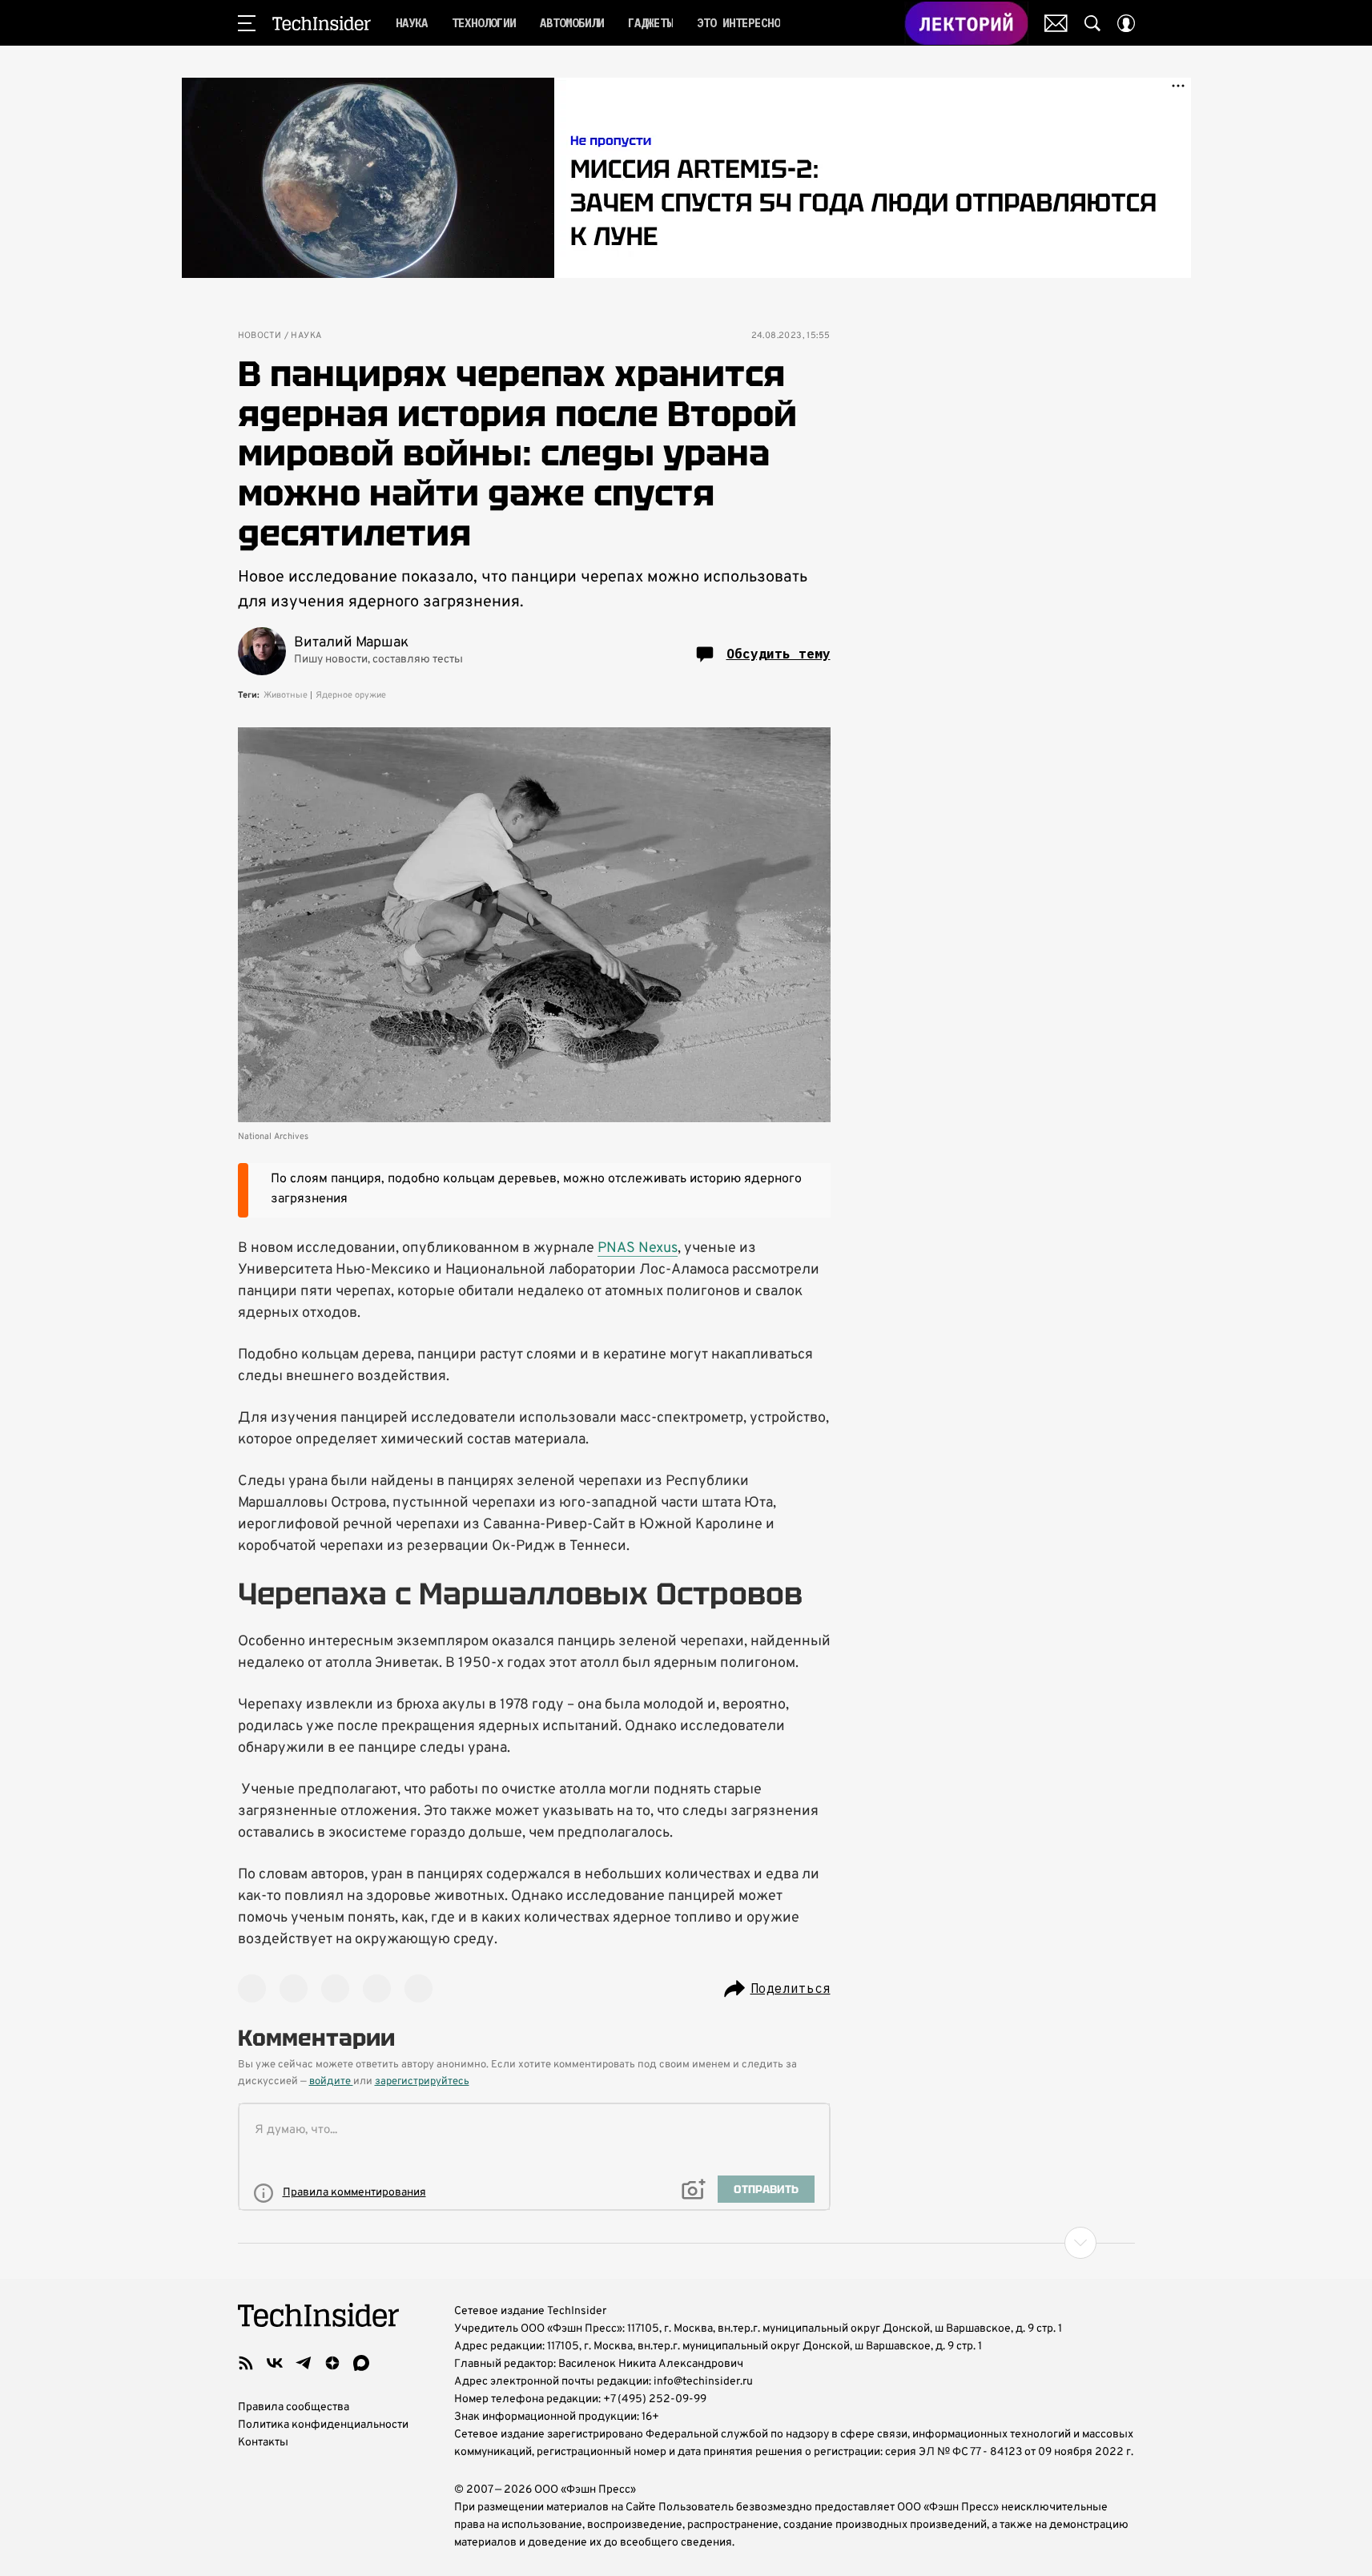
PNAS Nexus (638, 1248)
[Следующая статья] (686, 2243)
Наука (306, 336)
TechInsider (322, 23)
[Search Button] (1092, 23)
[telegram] (304, 2363)
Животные (286, 695)
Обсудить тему (779, 654)
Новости (260, 336)
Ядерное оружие (351, 695)
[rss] (246, 2363)
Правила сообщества (294, 2407)
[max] (361, 2363)
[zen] (332, 2363)
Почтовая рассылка (1056, 23)
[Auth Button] (1126, 23)
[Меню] (247, 23)
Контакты (263, 2443)
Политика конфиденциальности (323, 2425)
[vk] (275, 2363)
